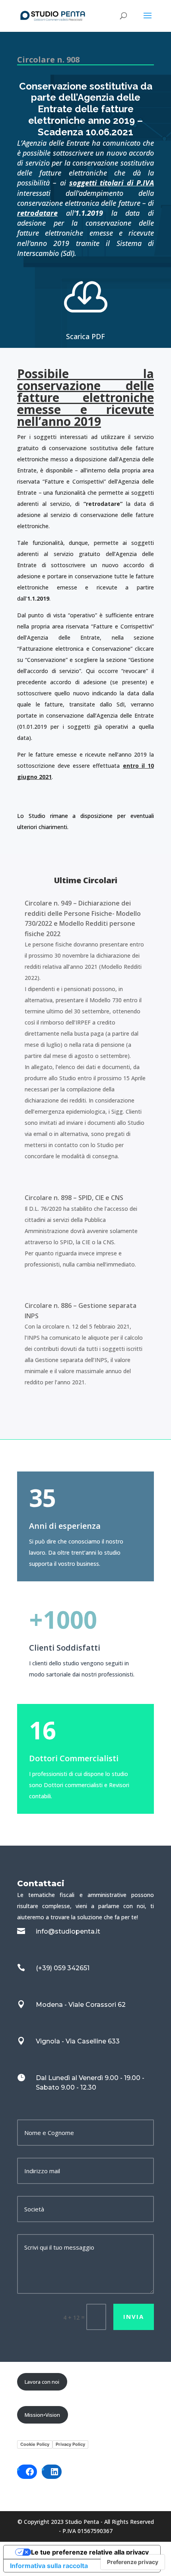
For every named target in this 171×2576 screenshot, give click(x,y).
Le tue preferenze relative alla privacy (90, 2552)
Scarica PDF (85, 336)
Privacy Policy (70, 2444)
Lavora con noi (42, 2382)
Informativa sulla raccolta (49, 2566)
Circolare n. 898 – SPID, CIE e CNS (74, 1198)
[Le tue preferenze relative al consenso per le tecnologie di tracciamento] (133, 2562)
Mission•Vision (42, 2415)
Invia (134, 2316)
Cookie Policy (35, 2444)
